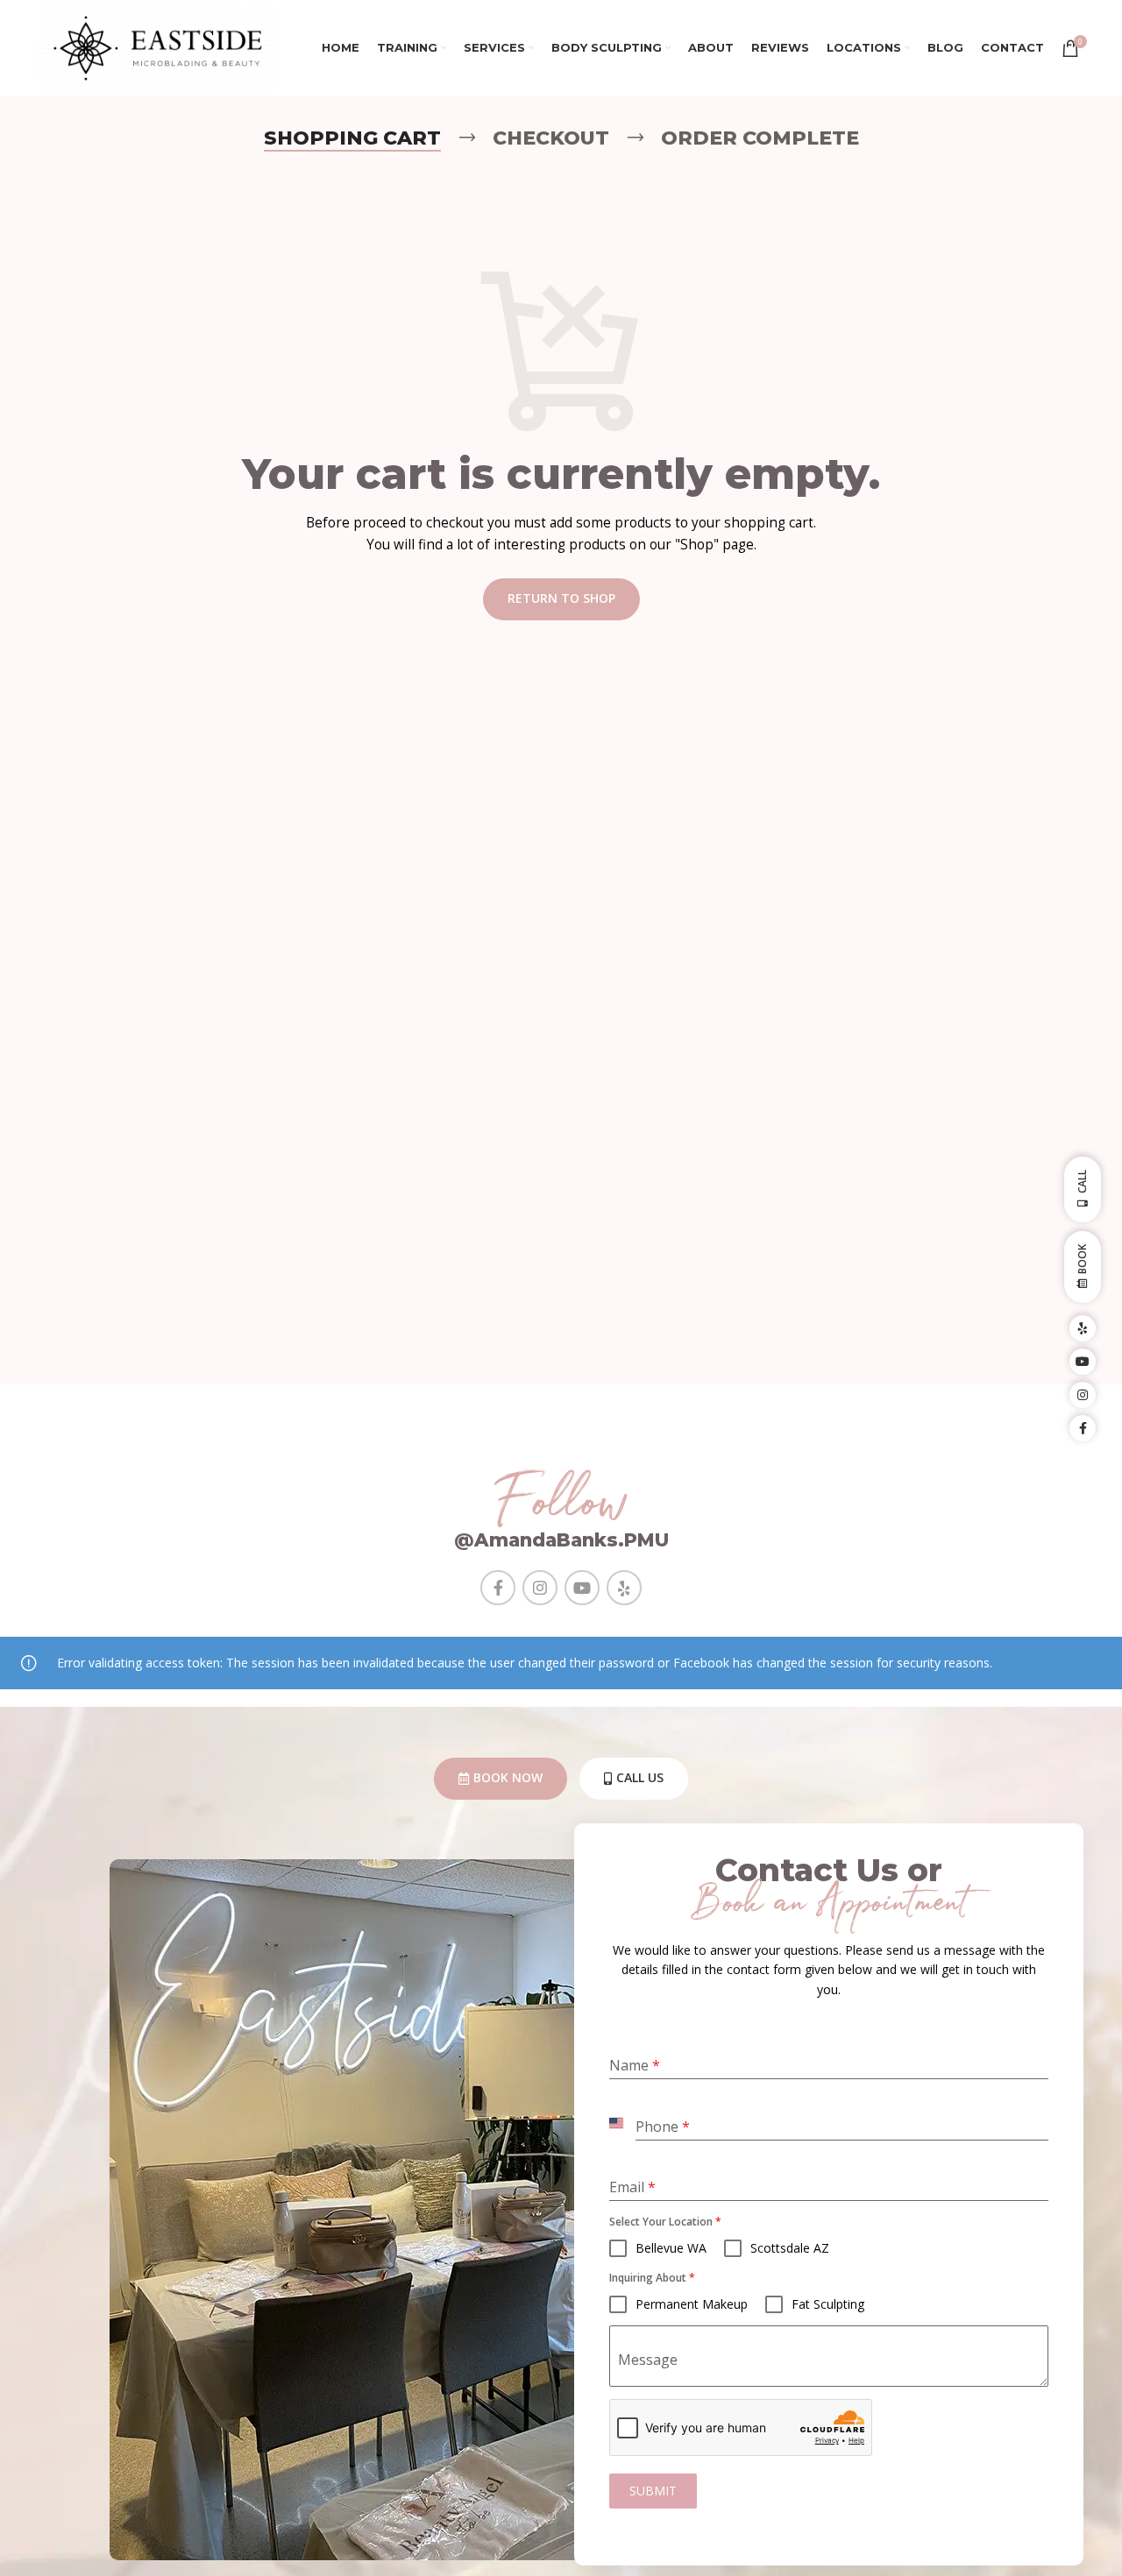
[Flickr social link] (624, 1588)
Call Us (640, 1777)
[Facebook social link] (498, 1588)
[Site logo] (157, 47)
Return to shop (561, 598)
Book (1082, 1259)
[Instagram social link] (540, 1588)
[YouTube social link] (582, 1588)
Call (1082, 1182)
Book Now (508, 1777)
